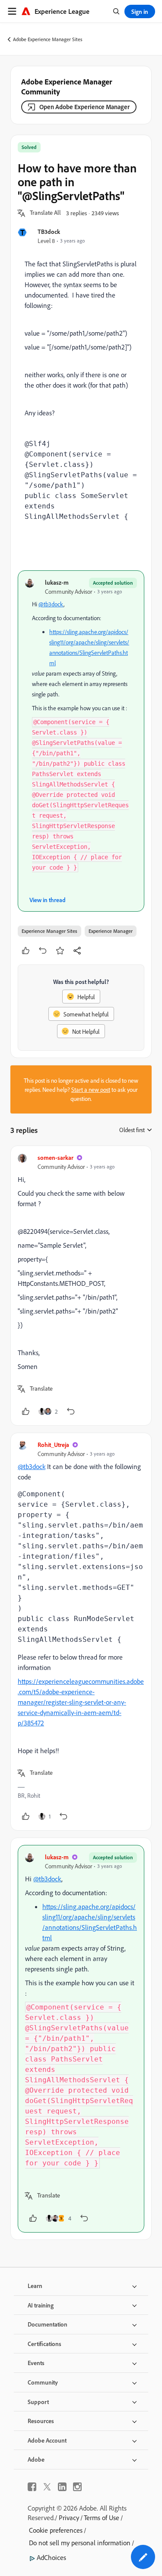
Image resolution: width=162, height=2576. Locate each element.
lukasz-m (57, 582)
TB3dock (49, 231)
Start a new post (91, 1089)
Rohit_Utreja (53, 1445)
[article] (81, 1286)
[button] (45, 213)
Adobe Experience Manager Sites (48, 39)
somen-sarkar (56, 1157)
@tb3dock (51, 604)
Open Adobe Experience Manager (84, 107)
